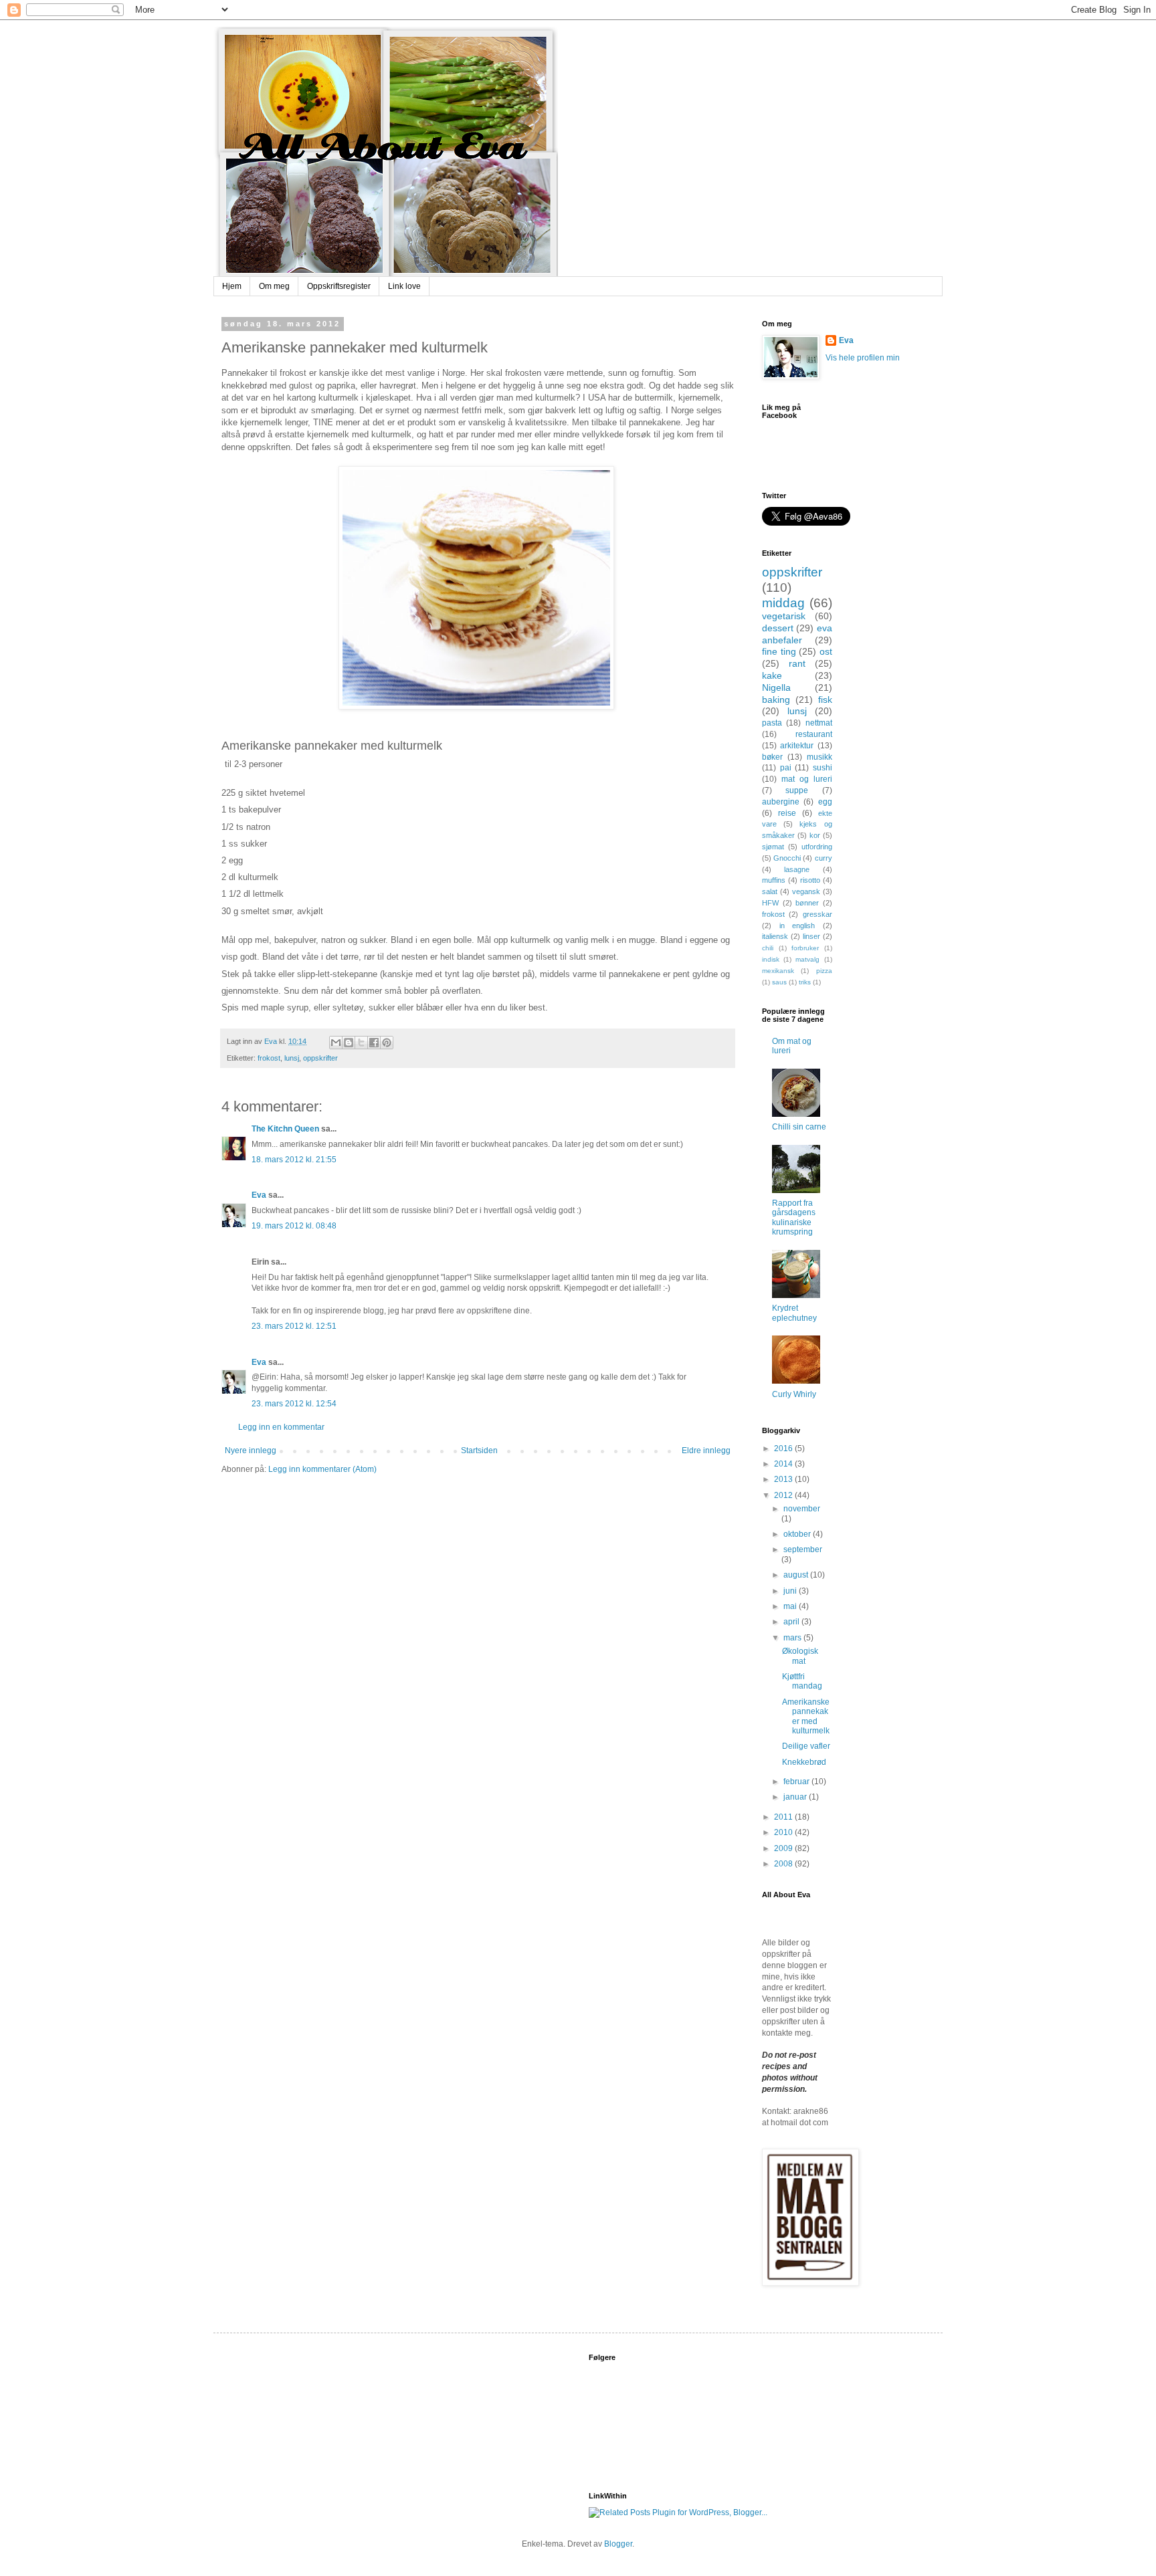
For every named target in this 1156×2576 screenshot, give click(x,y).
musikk (820, 757)
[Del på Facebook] (374, 1043)
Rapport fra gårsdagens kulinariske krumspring (794, 1217)
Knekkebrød (804, 1762)
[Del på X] (361, 1043)
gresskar (817, 914)
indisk (771, 959)
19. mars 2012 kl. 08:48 (294, 1226)
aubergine (781, 802)
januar (796, 1797)
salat (770, 891)
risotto (810, 880)
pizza (824, 971)
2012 (784, 1495)
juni (791, 1591)
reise (787, 813)
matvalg (807, 959)
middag (783, 603)
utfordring (817, 847)
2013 (784, 1479)
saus (779, 982)
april (792, 1622)
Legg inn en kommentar (281, 1427)
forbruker (805, 948)
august (797, 1575)
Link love (404, 286)
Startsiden (479, 1451)
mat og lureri (807, 779)
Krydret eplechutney (794, 1313)
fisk (825, 700)
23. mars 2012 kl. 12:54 (294, 1404)
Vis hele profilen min (863, 358)
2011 (784, 1817)
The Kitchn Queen (285, 1129)
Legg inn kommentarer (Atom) (322, 1469)
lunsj (292, 1058)
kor (815, 835)
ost (826, 651)
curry (824, 858)
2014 (784, 1464)
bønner (807, 903)
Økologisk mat (800, 1656)
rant (797, 663)
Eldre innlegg (706, 1451)
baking (776, 700)
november (802, 1509)
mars (793, 1638)
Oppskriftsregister (339, 286)
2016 (784, 1448)
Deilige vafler (806, 1746)
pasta (772, 723)
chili (768, 948)
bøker (772, 757)
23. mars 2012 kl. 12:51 (294, 1326)
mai (791, 1606)
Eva (259, 1195)
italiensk (775, 936)
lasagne (797, 869)
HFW (770, 903)
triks (805, 982)
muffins (774, 880)
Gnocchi (787, 858)
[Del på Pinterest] (387, 1043)
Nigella (776, 687)
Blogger (618, 2544)
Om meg (274, 286)
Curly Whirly (794, 1394)
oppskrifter (320, 1058)
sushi (823, 768)
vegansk (806, 891)
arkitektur (797, 746)
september (803, 1549)
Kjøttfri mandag (802, 1681)
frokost (269, 1058)
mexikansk (778, 971)
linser (811, 936)
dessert (778, 628)
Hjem (232, 286)
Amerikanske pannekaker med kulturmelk (806, 1716)
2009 (784, 1848)
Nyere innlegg (251, 1451)
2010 (784, 1832)
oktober (798, 1534)
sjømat (773, 847)
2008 (784, 1864)
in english (797, 926)
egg (825, 802)
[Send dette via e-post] (336, 1043)
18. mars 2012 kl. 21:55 (294, 1160)
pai (786, 768)
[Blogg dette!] (349, 1043)
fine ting (779, 651)
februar (797, 1782)
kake (772, 675)
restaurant (814, 734)
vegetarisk (784, 616)
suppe (797, 790)
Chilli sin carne (799, 1127)
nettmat (819, 723)
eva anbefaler (797, 634)
